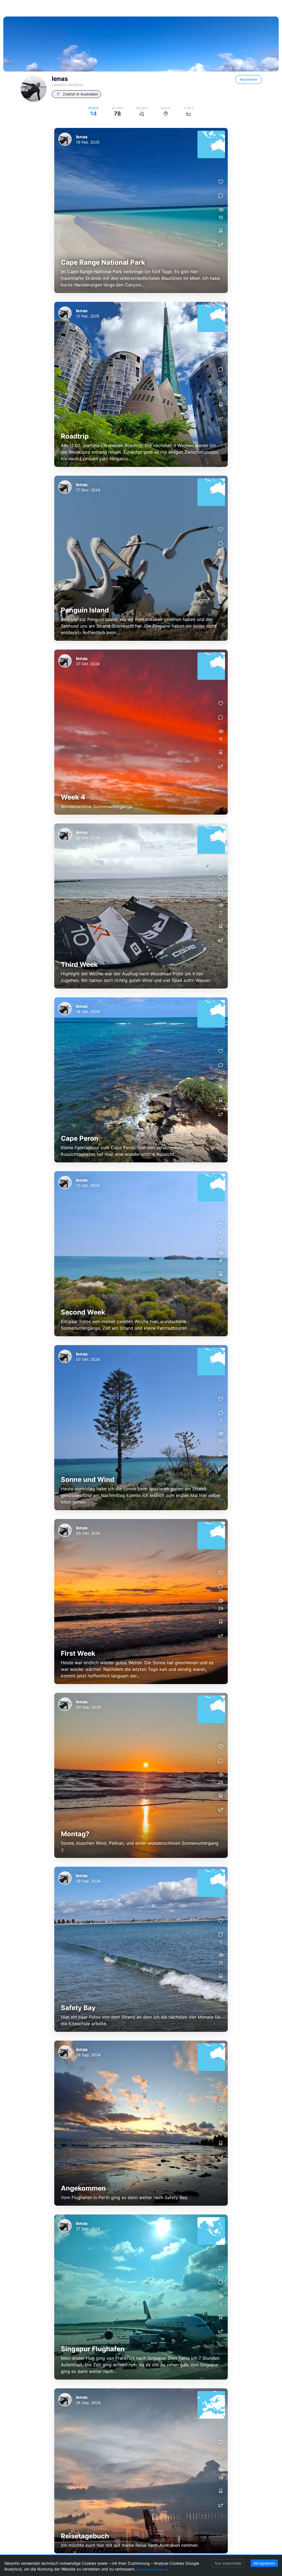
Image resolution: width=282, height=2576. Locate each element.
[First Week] (141, 1602)
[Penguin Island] (141, 558)
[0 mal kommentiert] (221, 196)
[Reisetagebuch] (141, 2471)
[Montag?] (141, 1775)
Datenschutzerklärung (152, 2569)
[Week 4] (141, 732)
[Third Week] (141, 906)
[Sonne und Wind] (141, 1428)
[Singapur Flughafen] (141, 2297)
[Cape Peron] (141, 1080)
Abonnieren (249, 79)
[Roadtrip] (141, 384)
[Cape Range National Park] (141, 210)
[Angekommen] (141, 2123)
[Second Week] (141, 1254)
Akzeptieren (264, 2563)
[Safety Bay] (141, 1949)
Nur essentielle (228, 2563)
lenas (82, 137)
